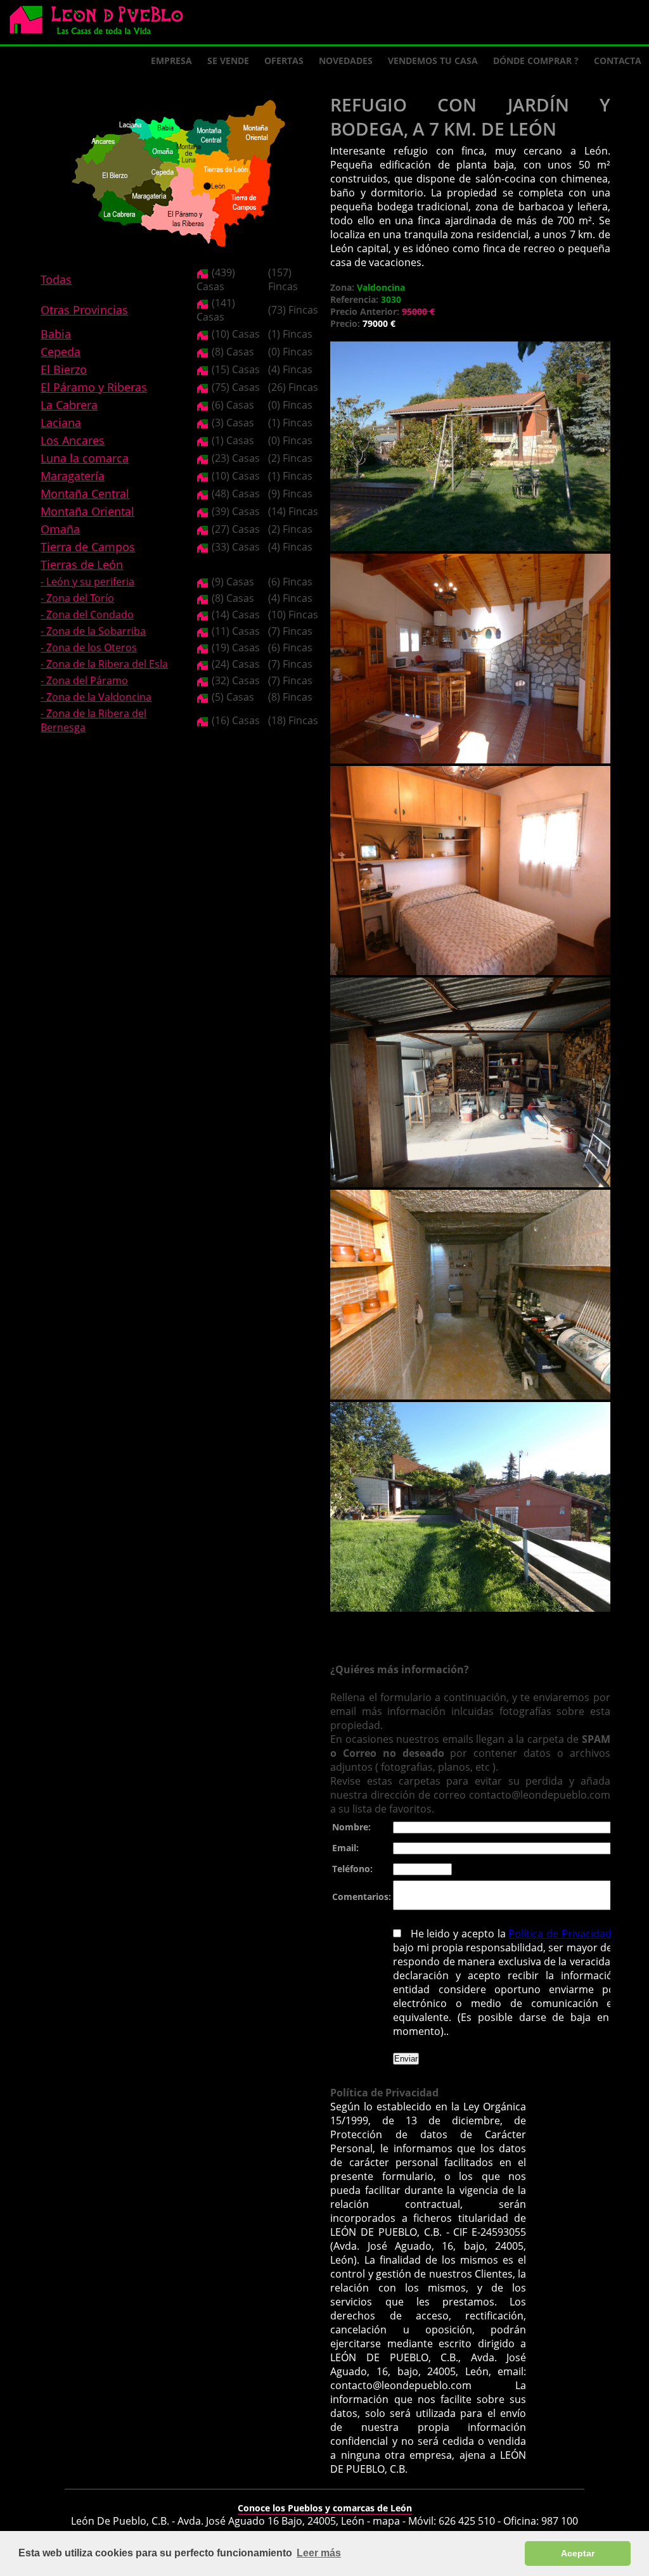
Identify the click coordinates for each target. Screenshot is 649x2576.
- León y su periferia (87, 582)
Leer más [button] (319, 2553)
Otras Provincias (84, 310)
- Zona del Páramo (84, 680)
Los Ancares (73, 440)
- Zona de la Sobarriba (93, 631)
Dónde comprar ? (536, 61)
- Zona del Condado (87, 615)
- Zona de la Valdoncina (96, 697)
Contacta (618, 61)
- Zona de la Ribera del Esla (104, 664)
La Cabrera (69, 405)
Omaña (60, 529)
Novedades (346, 61)
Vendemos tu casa (433, 61)
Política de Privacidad (561, 1934)
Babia (56, 334)
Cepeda (61, 352)
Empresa (171, 61)
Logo (101, 23)
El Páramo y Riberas (94, 387)
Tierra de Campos (88, 547)
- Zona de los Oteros (89, 647)
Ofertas (284, 61)
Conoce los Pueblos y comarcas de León (325, 2508)
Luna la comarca (85, 458)
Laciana (61, 423)
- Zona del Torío (77, 598)
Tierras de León (82, 564)
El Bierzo (64, 369)
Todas (56, 279)
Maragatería (73, 476)
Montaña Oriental (87, 511)
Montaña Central (85, 494)
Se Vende (228, 61)
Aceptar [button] (578, 2553)
